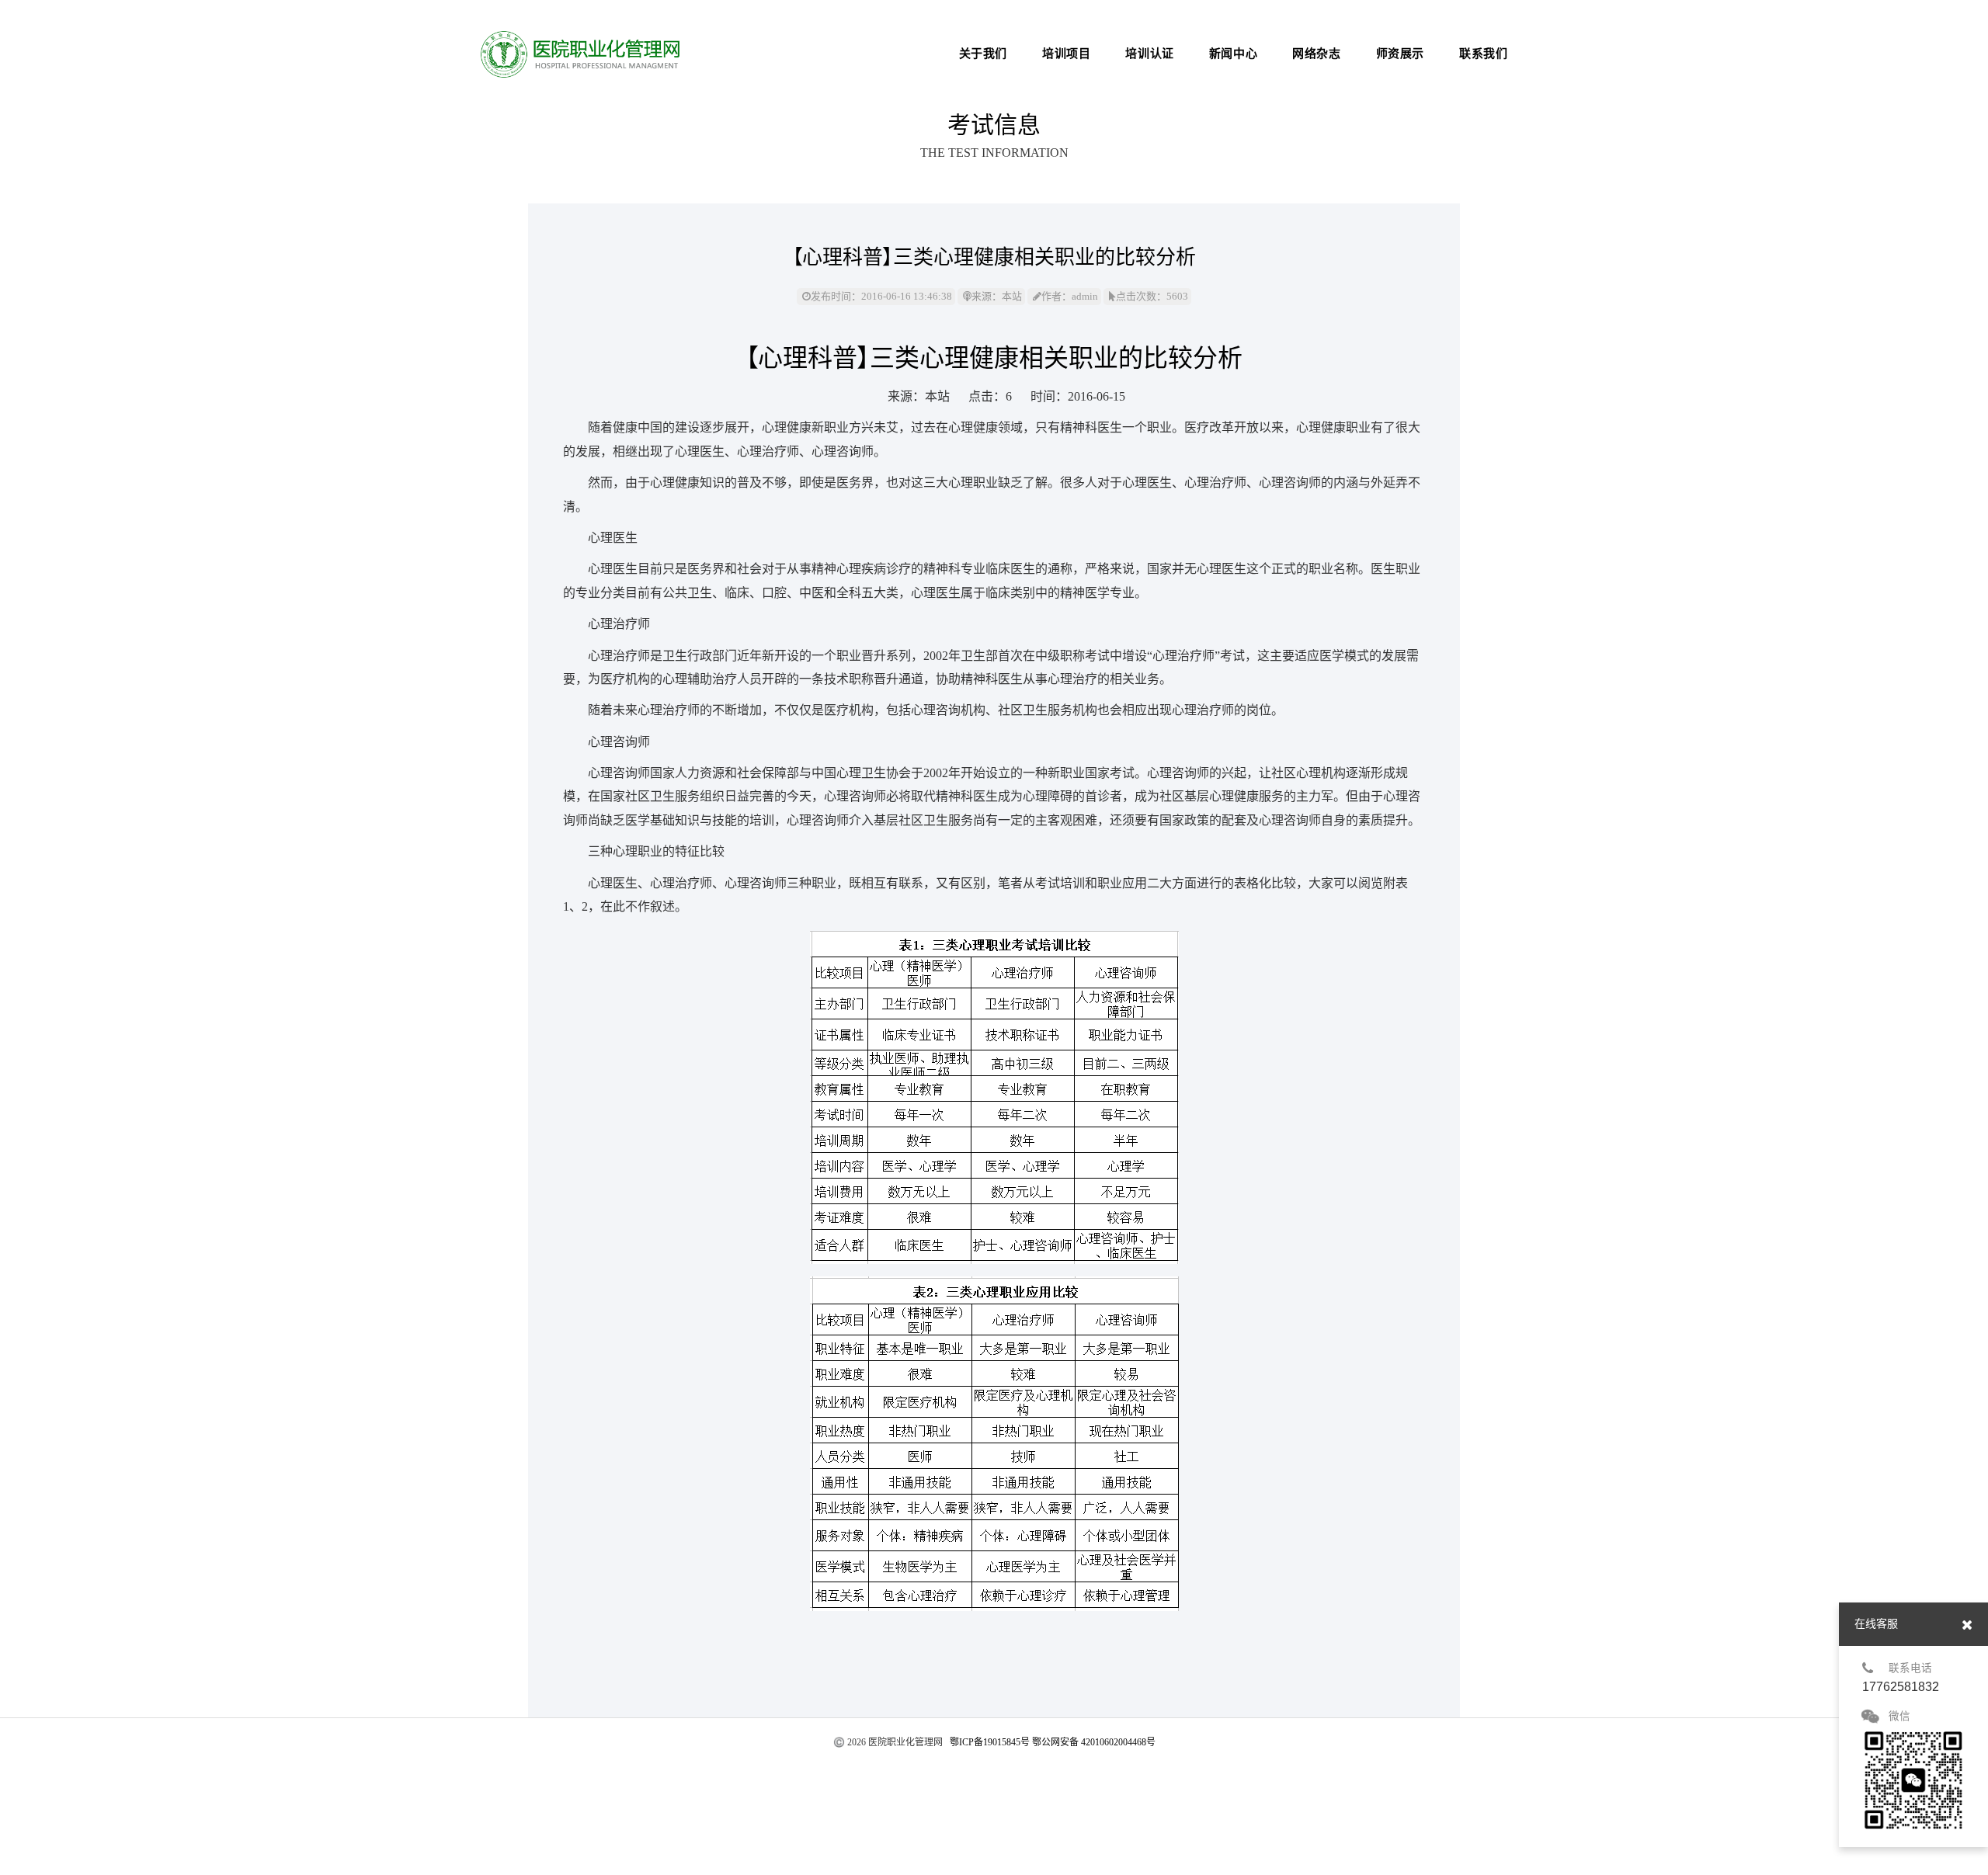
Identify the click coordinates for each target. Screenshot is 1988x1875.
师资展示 (1400, 54)
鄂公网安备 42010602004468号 (1094, 1742)
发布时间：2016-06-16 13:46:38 (881, 296)
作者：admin (1070, 296)
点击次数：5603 (1152, 296)
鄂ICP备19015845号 (990, 1742)
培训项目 (1066, 54)
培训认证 (1149, 54)
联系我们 (1483, 54)
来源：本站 (997, 296)
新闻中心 (1233, 54)
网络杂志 (1316, 54)
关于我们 (983, 54)
